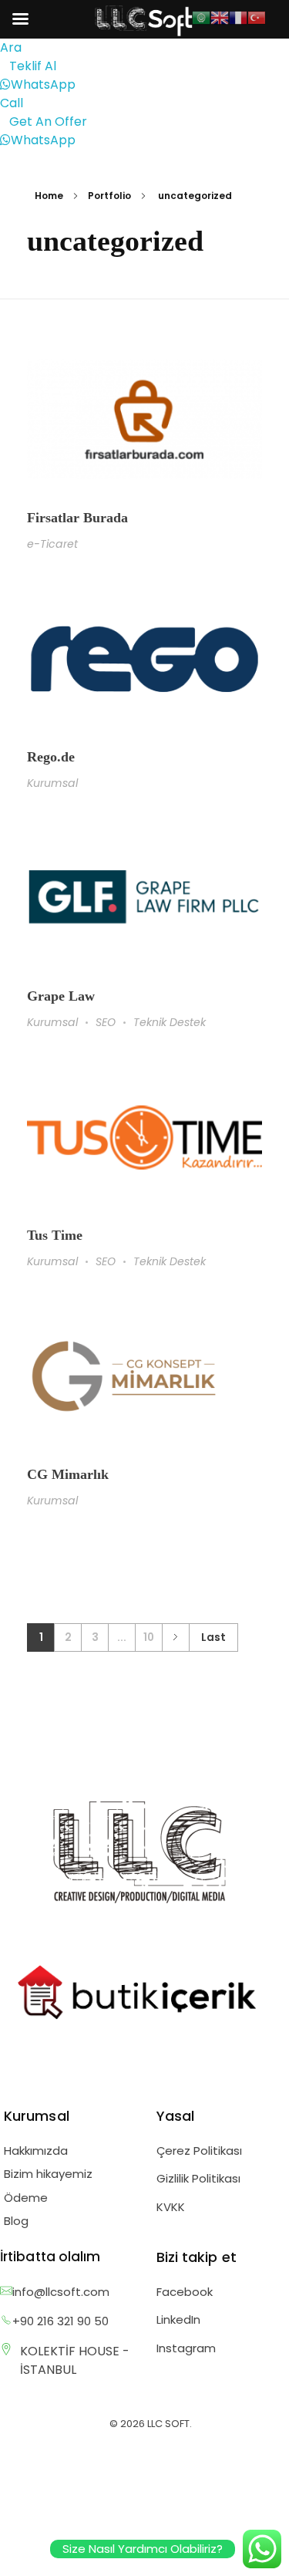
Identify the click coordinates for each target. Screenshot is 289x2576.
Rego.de (51, 757)
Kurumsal (52, 783)
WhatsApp (43, 84)
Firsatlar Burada (77, 518)
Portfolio (109, 196)
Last (213, 1637)
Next (175, 1637)
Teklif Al (33, 66)
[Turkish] (257, 17)
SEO (106, 1022)
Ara (11, 47)
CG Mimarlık (68, 1474)
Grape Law (61, 996)
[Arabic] (201, 17)
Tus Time (55, 1235)
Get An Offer (48, 122)
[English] (220, 17)
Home (49, 196)
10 (149, 1637)
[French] (238, 17)
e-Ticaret (52, 544)
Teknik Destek (170, 1022)
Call (12, 103)
